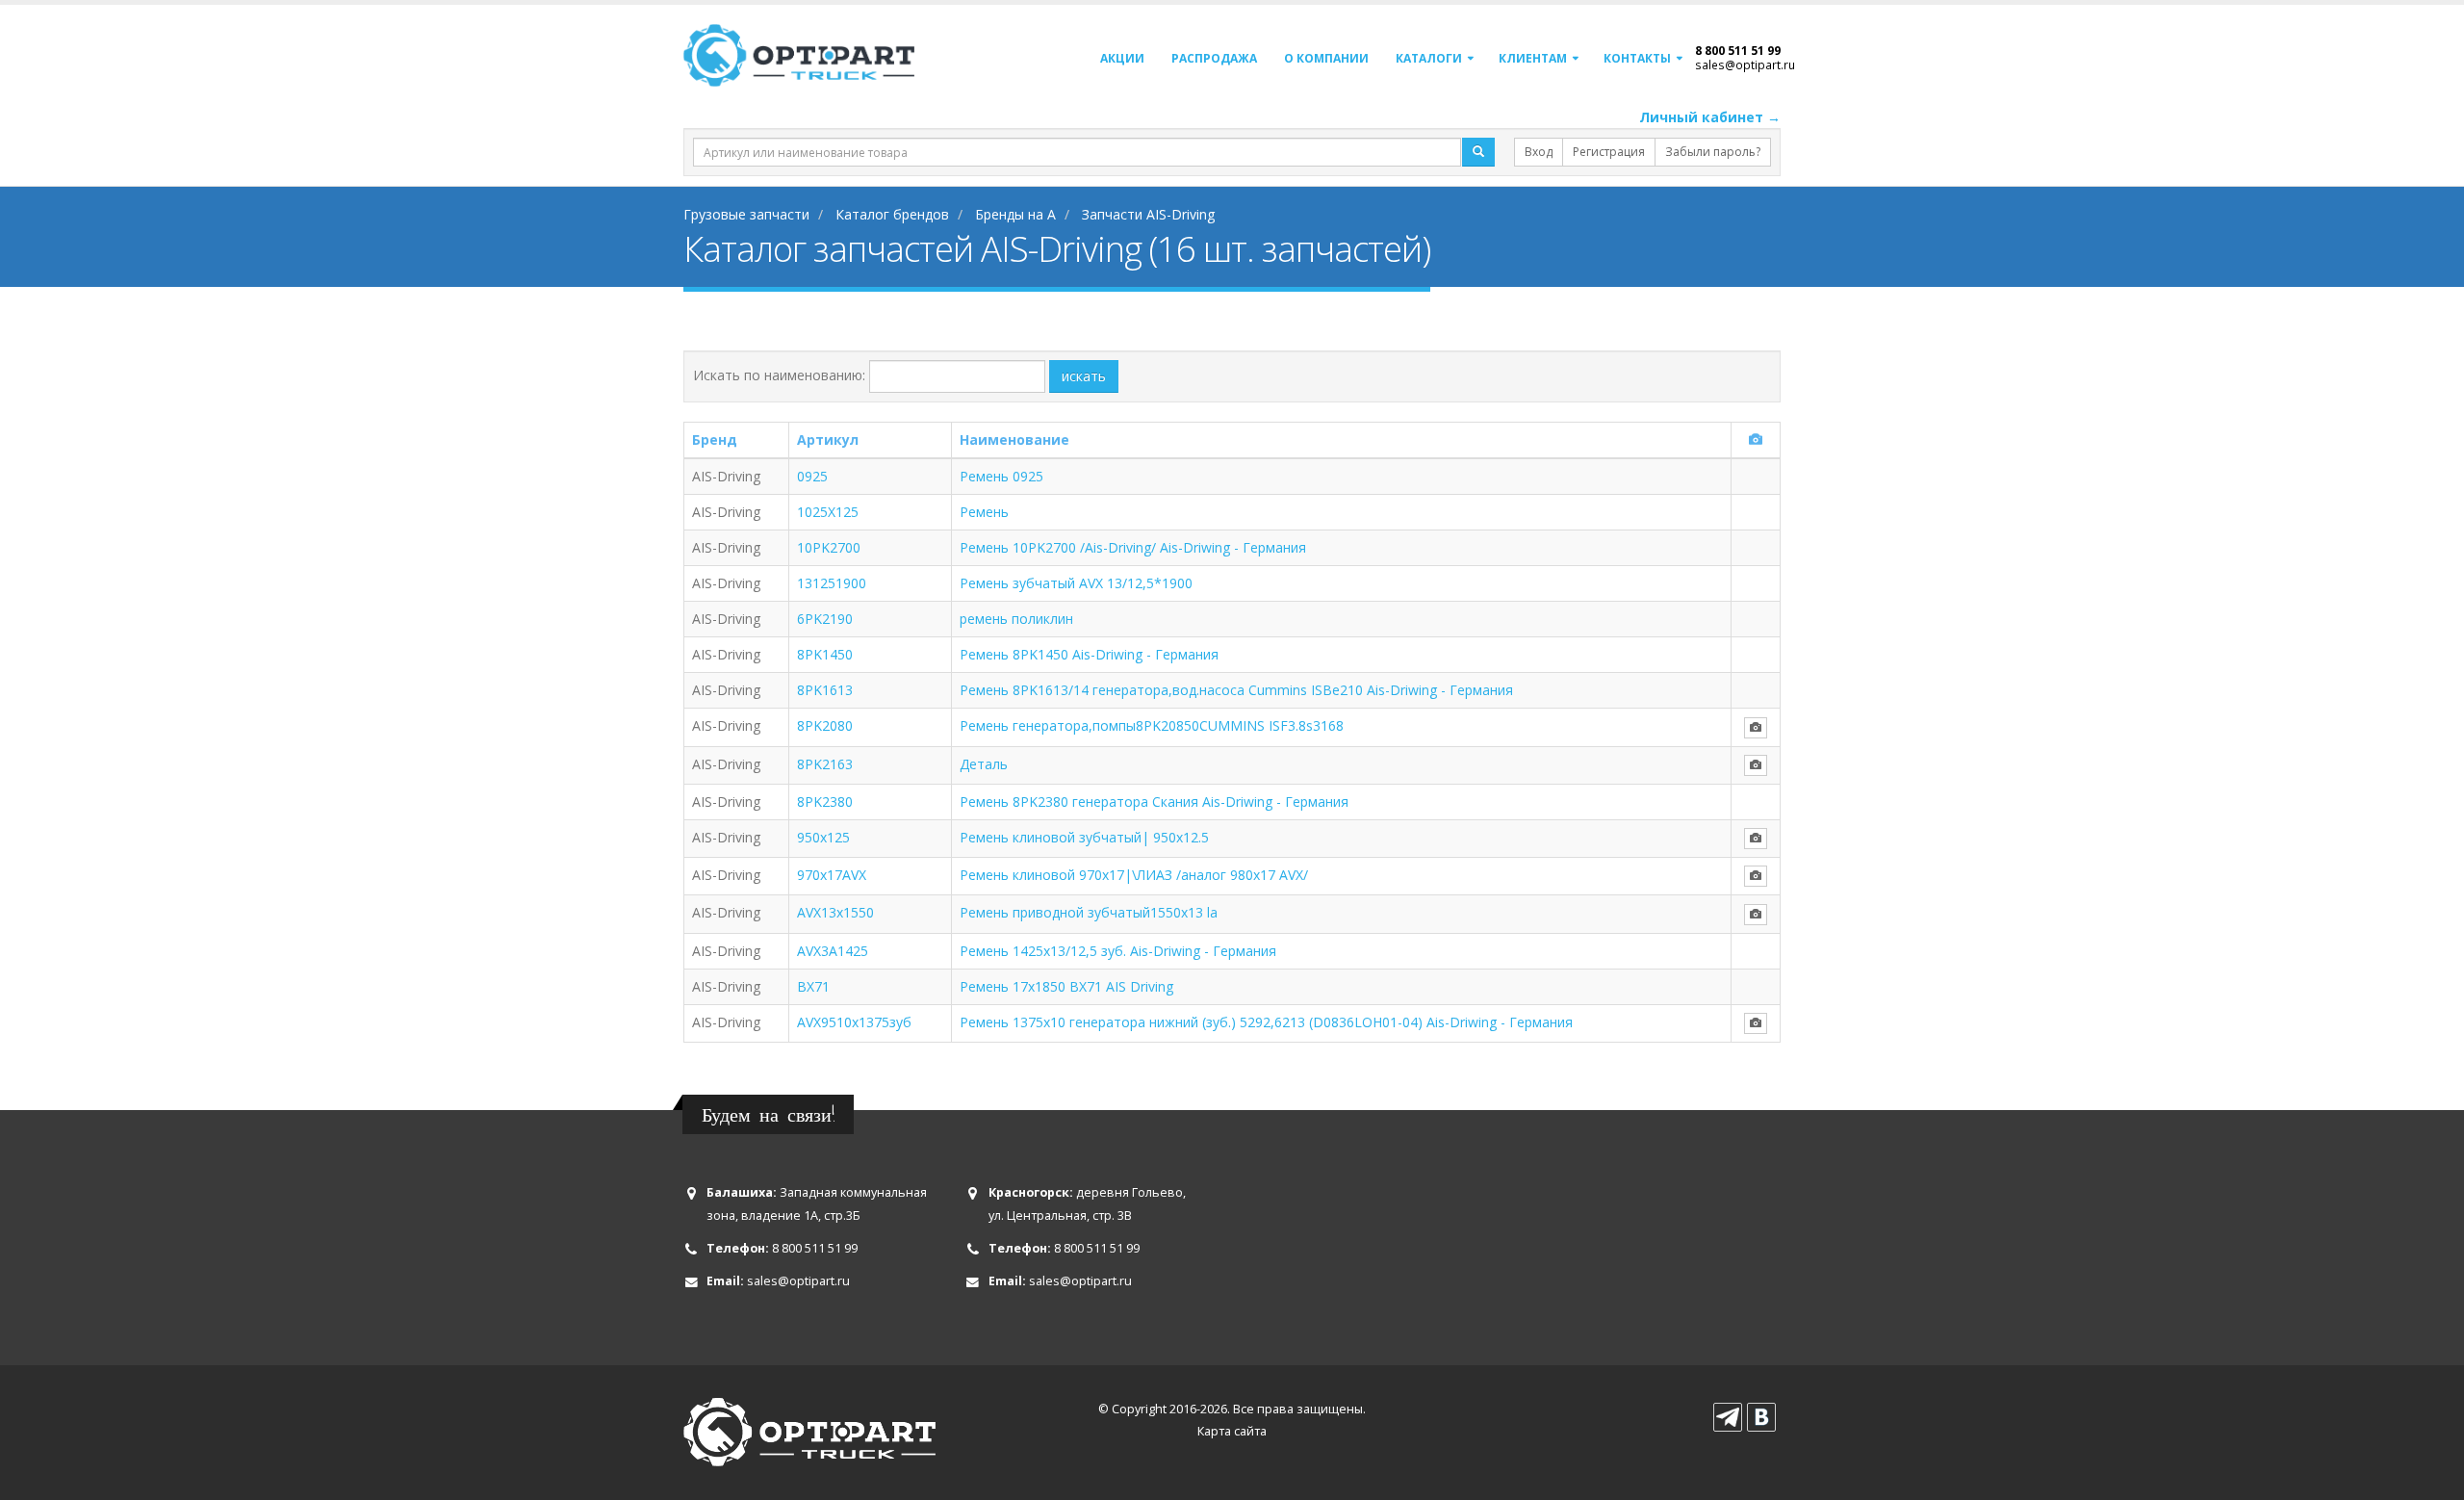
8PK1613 (825, 690)
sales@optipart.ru (1745, 65)
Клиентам (1533, 58)
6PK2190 (825, 619)
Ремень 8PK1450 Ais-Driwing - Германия (1089, 654)
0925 (812, 476)
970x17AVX (832, 875)
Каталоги (1429, 58)
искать (1084, 376)
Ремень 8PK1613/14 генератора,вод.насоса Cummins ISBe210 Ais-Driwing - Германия (1236, 690)
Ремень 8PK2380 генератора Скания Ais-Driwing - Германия (1154, 802)
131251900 (832, 583)
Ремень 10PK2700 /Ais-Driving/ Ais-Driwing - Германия (1133, 547)
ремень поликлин (1016, 619)
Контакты (1637, 58)
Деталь (984, 764)
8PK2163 (825, 764)
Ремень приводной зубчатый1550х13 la (1089, 912)
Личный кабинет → (1710, 117)
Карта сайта (1232, 1431)
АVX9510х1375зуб (854, 1022)
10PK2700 (829, 547)
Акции (1122, 58)
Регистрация (1609, 152)
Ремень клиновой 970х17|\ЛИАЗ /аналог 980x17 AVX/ (1134, 875)
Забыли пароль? (1713, 152)
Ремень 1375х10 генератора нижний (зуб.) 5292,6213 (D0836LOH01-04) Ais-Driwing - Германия (1266, 1022)
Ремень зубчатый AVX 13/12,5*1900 (1076, 583)
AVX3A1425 (833, 951)
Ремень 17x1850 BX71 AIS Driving (1066, 986)
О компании (1326, 58)
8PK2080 (825, 725)
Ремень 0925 (1001, 476)
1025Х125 (828, 512)
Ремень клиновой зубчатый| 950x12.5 (1084, 837)
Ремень (984, 512)
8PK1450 (825, 654)
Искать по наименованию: (779, 375)
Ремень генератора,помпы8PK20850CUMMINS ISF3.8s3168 (1152, 725)
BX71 (813, 986)
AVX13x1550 (835, 912)
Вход (1539, 152)
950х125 (823, 837)
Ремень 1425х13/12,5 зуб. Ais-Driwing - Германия (1118, 951)
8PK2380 (825, 802)
